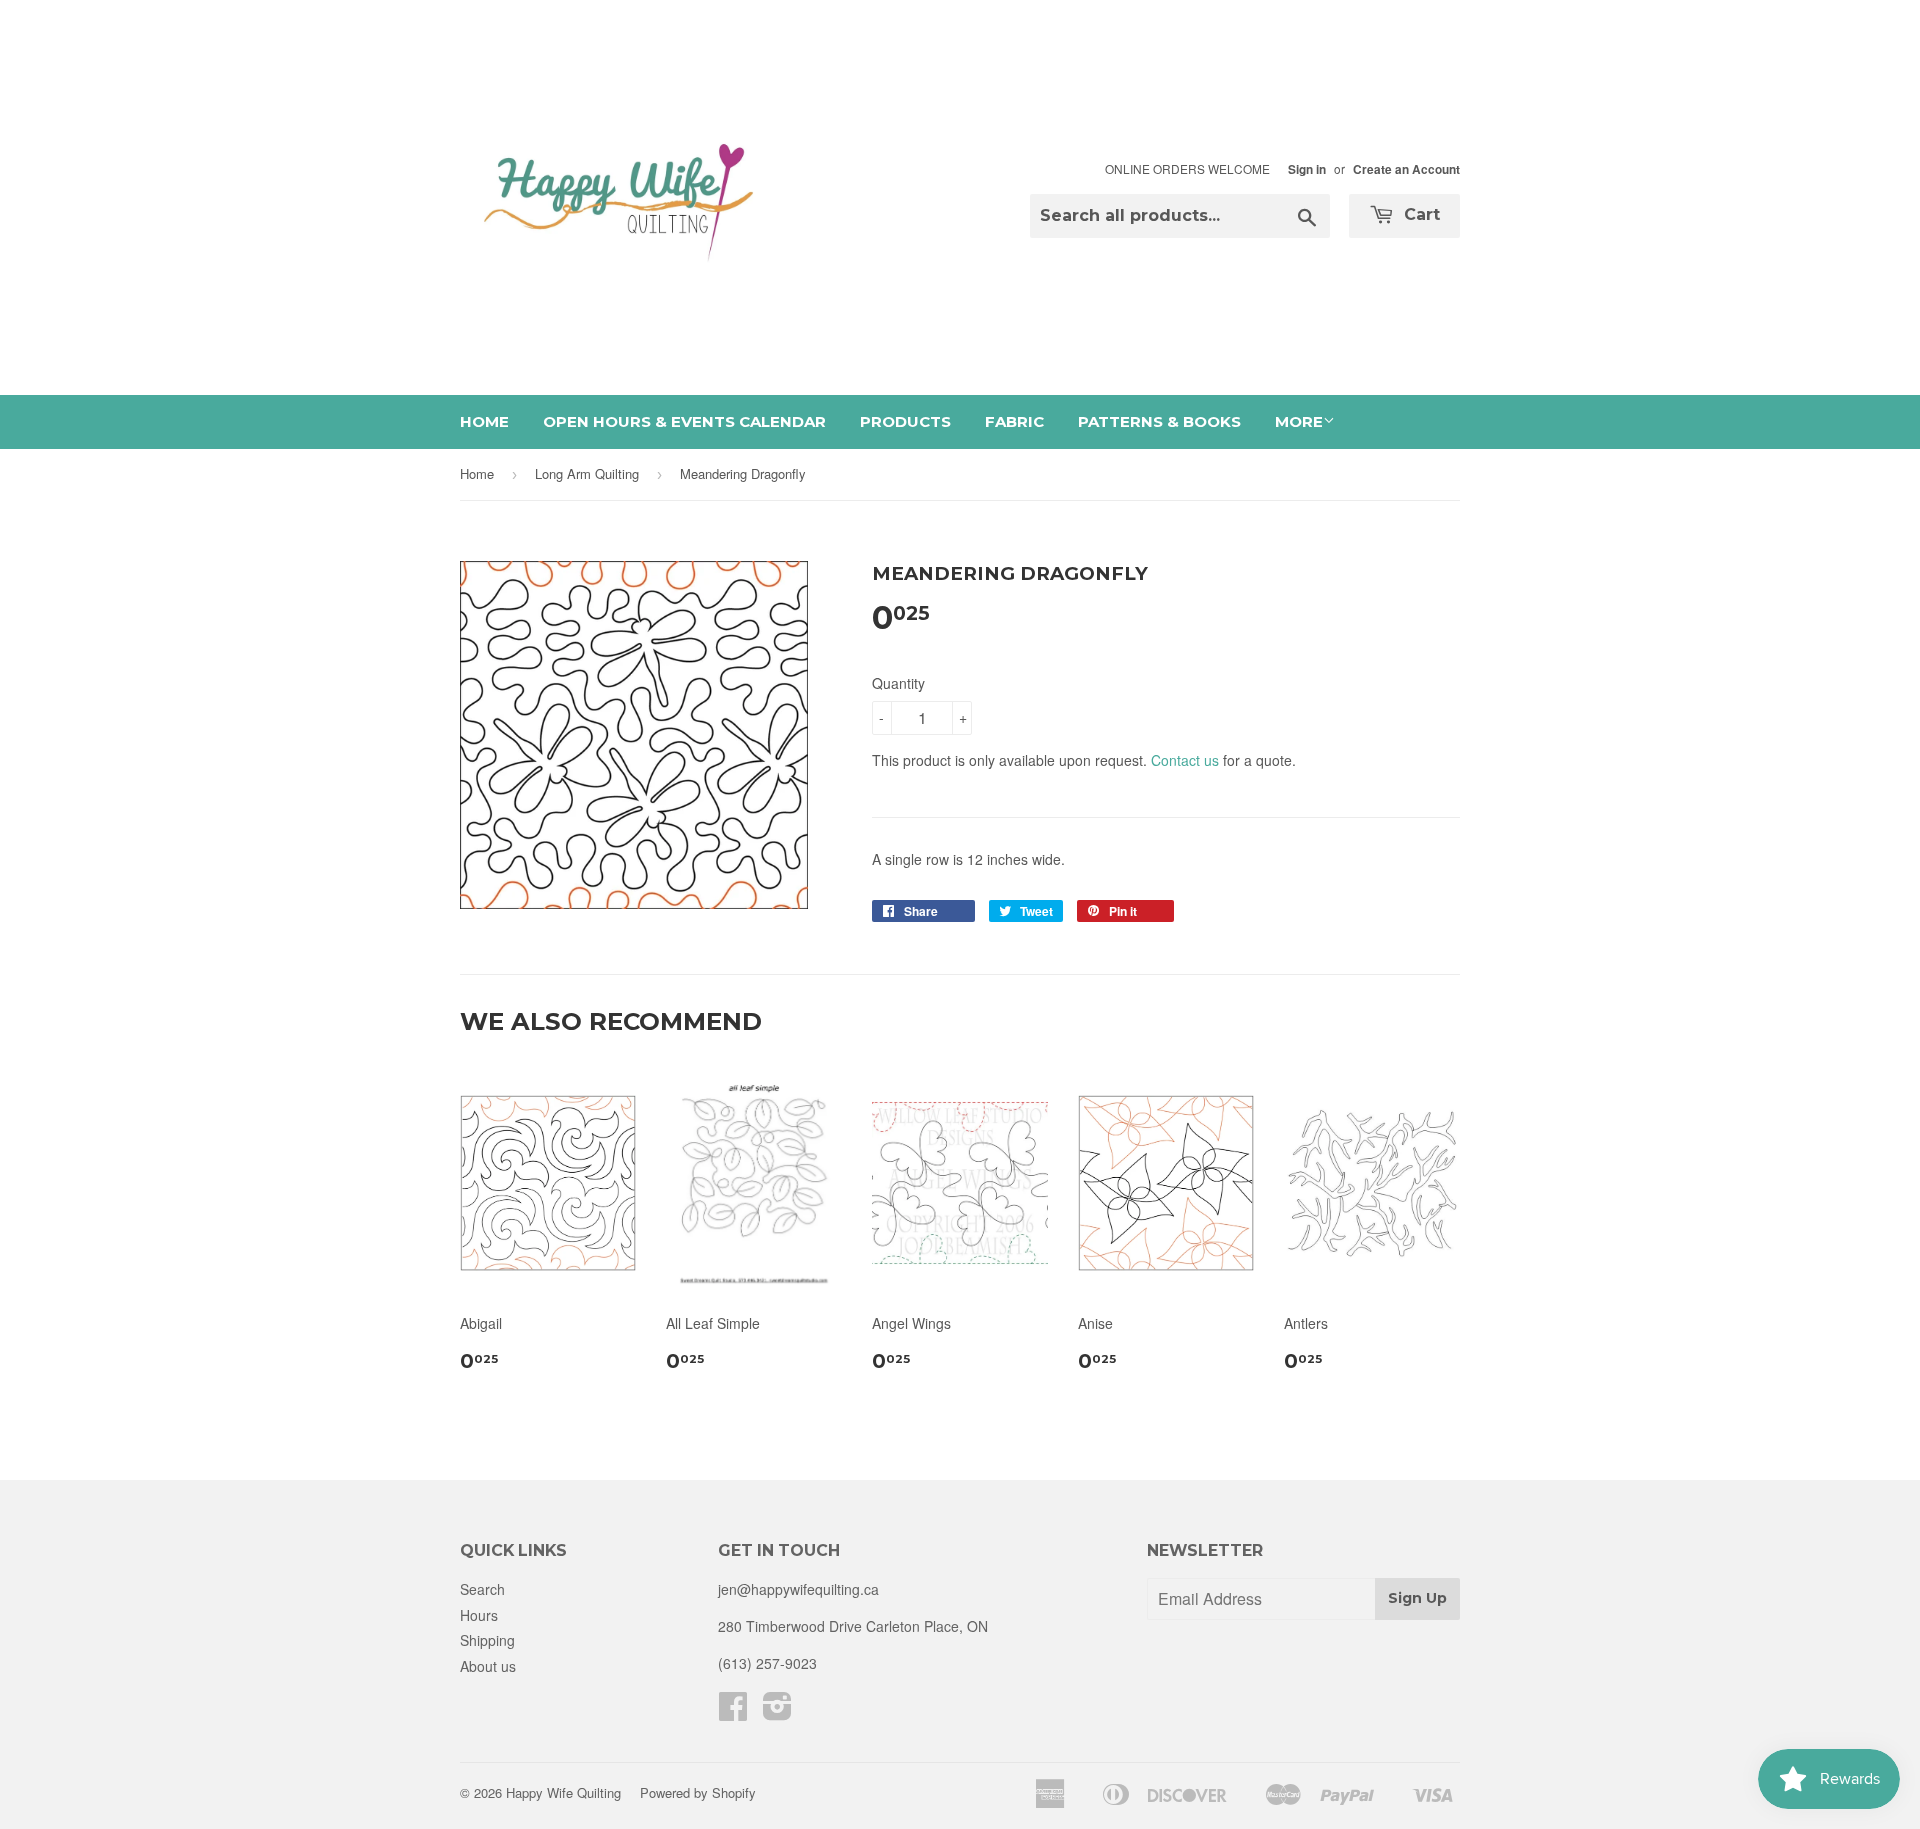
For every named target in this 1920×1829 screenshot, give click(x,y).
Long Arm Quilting (587, 473)
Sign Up (1417, 1598)
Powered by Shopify (698, 1792)
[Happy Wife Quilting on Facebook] (733, 1712)
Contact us (1185, 760)
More (1299, 421)
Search (482, 1589)
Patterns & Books (1159, 421)
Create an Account (1406, 169)
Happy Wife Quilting (563, 1792)
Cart (1419, 214)
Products (905, 421)
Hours (479, 1615)
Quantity (898, 683)
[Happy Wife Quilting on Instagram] (777, 1712)
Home (484, 421)
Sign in (1307, 169)
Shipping (487, 1640)
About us (488, 1666)
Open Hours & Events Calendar (684, 421)
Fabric (1014, 421)
